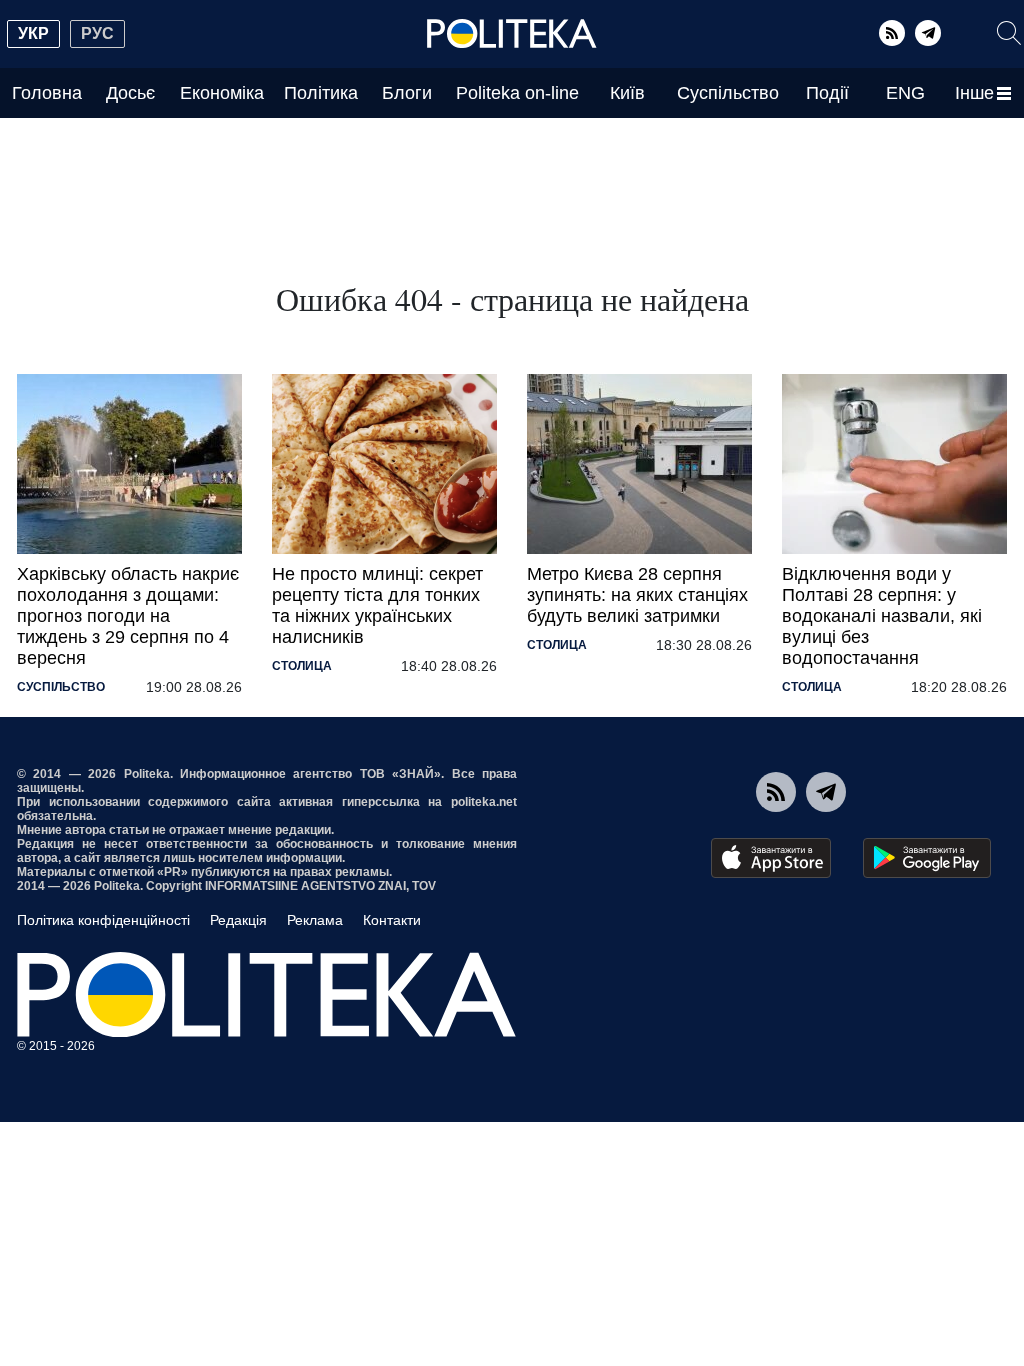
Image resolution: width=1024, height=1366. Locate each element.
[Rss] (892, 33)
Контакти (392, 920)
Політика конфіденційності (103, 920)
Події (827, 93)
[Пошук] (1009, 33)
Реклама (315, 920)
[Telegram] (928, 33)
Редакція (238, 920)
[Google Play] (927, 858)
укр (33, 33)
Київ (627, 93)
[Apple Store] (771, 858)
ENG (905, 93)
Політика (321, 93)
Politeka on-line (517, 93)
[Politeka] (512, 34)
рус (97, 33)
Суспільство (728, 93)
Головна (47, 93)
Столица (302, 666)
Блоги (407, 93)
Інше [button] (974, 93)
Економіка (222, 93)
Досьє (130, 93)
